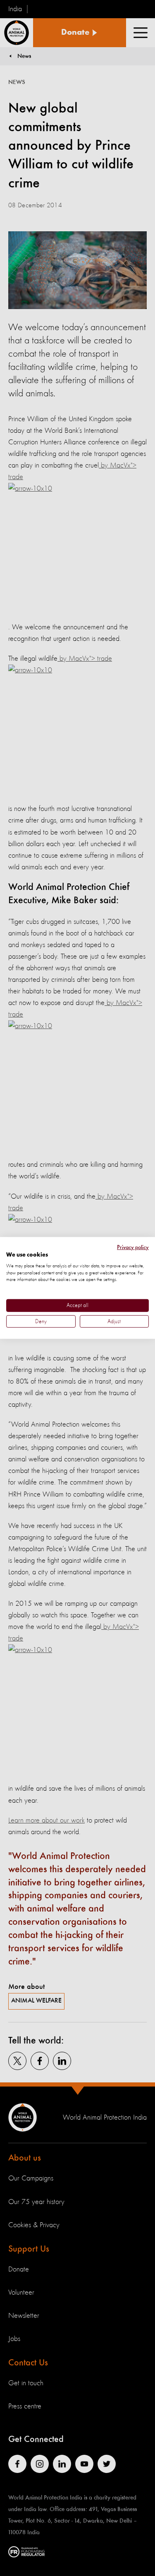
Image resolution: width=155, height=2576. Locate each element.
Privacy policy (133, 1247)
